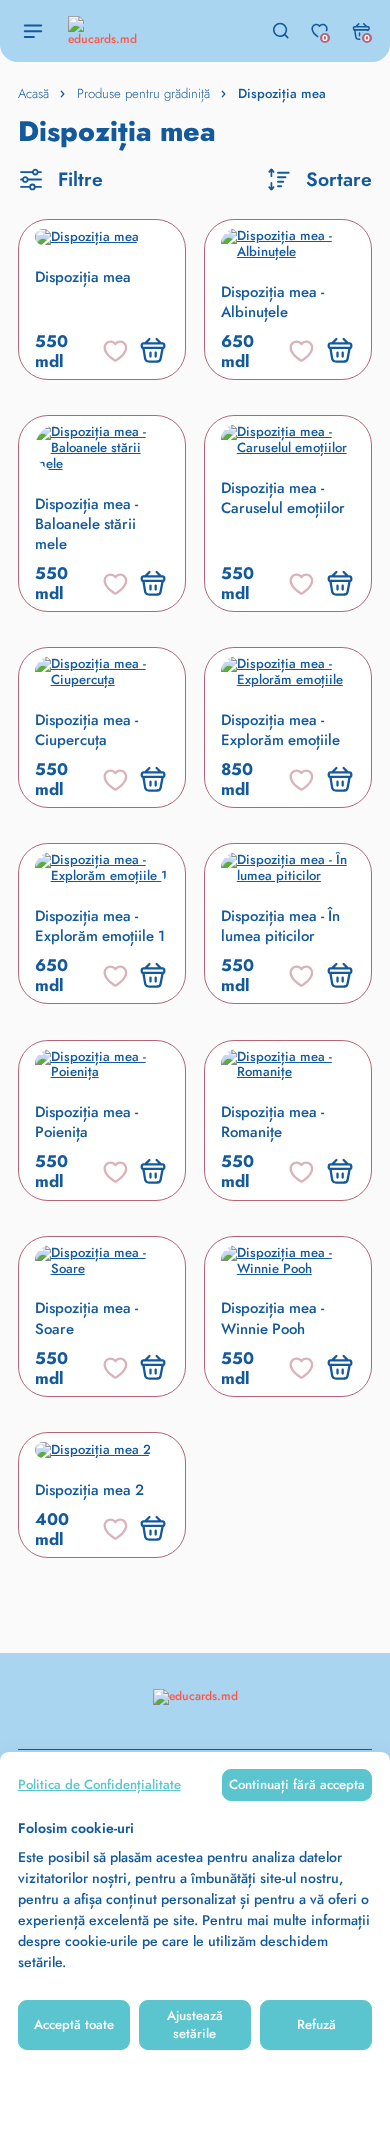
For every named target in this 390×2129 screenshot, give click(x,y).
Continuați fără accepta (297, 1784)
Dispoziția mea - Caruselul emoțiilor (283, 498)
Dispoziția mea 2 (89, 1490)
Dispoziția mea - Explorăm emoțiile (280, 730)
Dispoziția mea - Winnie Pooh (272, 1318)
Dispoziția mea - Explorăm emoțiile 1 (100, 926)
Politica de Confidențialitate (99, 1784)
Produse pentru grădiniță (143, 93)
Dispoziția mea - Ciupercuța (86, 730)
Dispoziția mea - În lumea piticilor (280, 926)
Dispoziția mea (83, 277)
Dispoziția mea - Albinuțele (272, 302)
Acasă (33, 93)
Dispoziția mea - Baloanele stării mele (86, 524)
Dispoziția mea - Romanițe (272, 1122)
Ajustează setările (195, 2024)
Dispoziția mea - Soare (86, 1318)
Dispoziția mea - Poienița (86, 1122)
